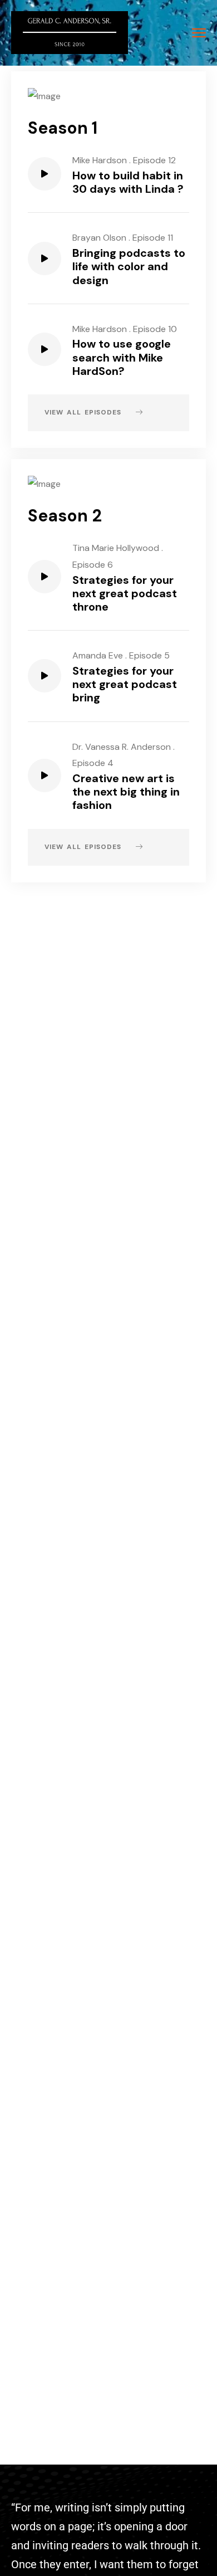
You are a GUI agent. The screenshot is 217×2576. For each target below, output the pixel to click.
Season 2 (65, 516)
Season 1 (63, 128)
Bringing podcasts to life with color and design (129, 266)
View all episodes (85, 412)
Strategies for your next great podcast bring (125, 684)
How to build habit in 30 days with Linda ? (128, 182)
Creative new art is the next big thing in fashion (126, 792)
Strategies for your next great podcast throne (125, 593)
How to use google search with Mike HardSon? (122, 357)
